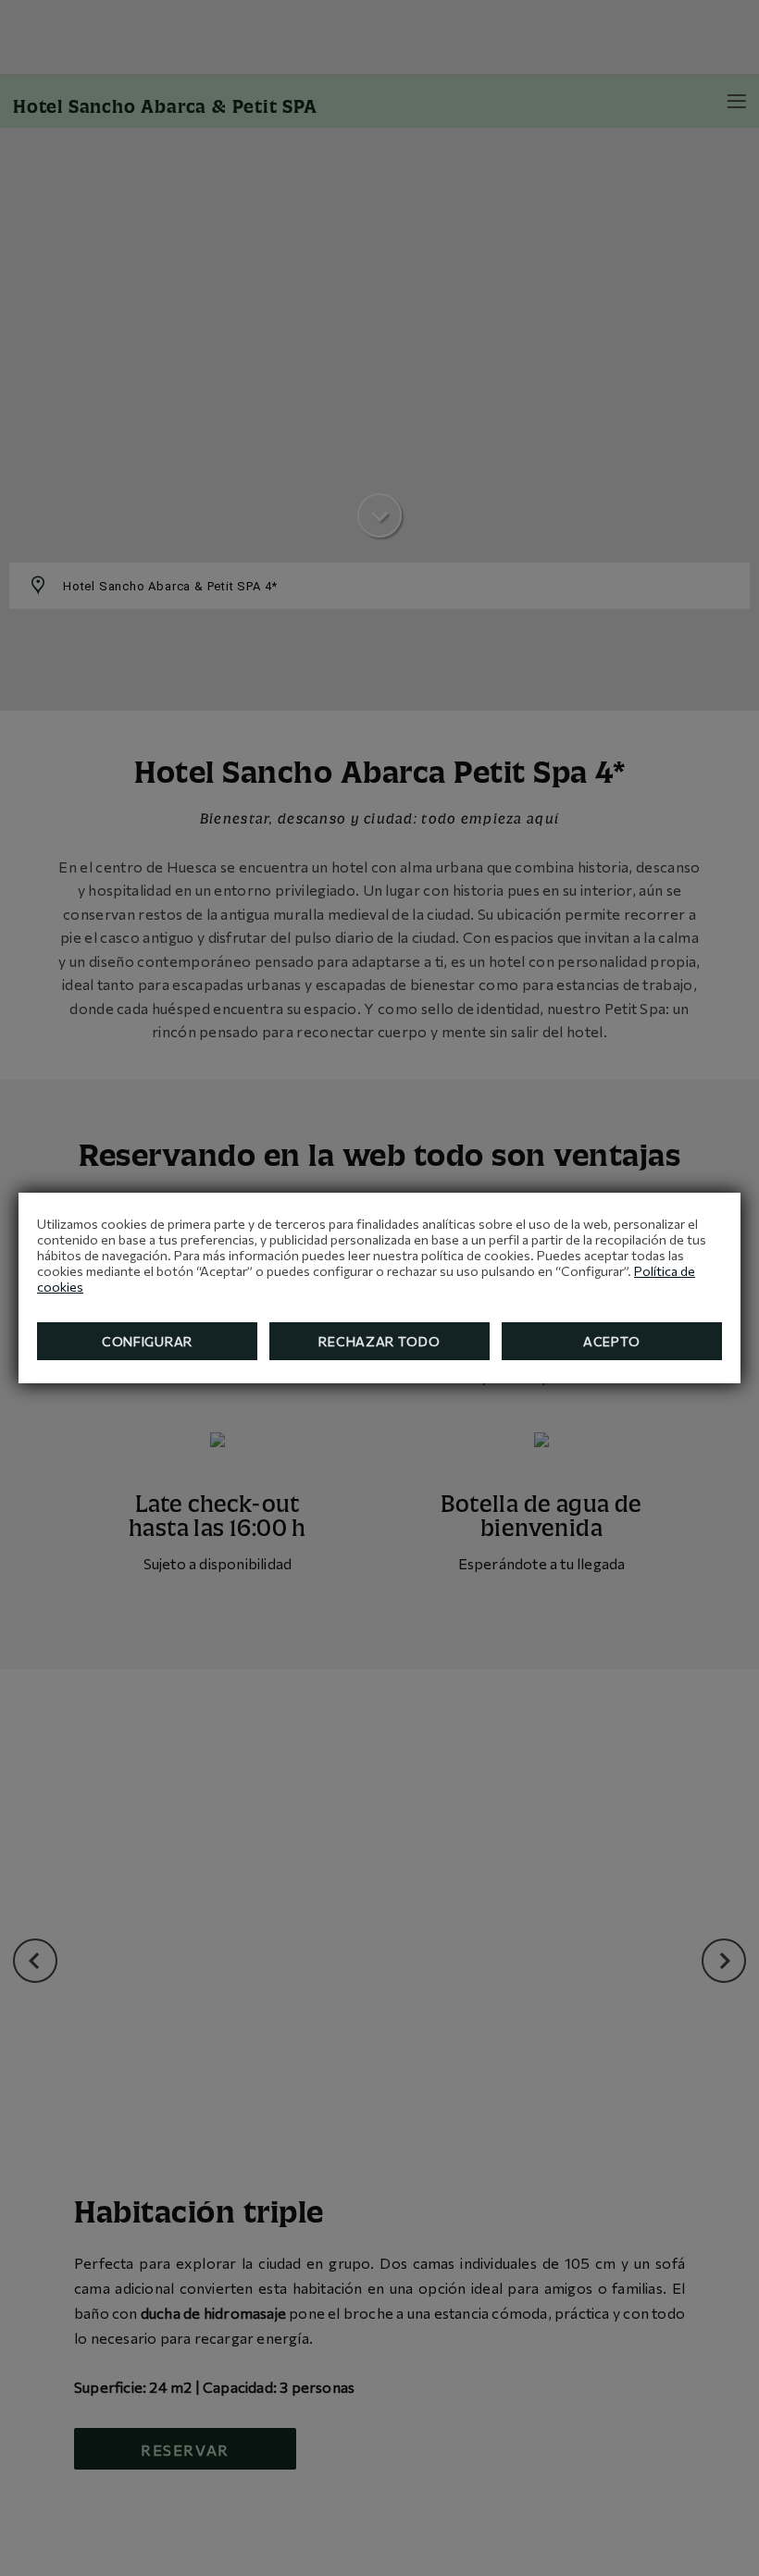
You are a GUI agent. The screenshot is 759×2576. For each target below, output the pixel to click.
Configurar (147, 1341)
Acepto (612, 1341)
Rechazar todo (379, 1341)
